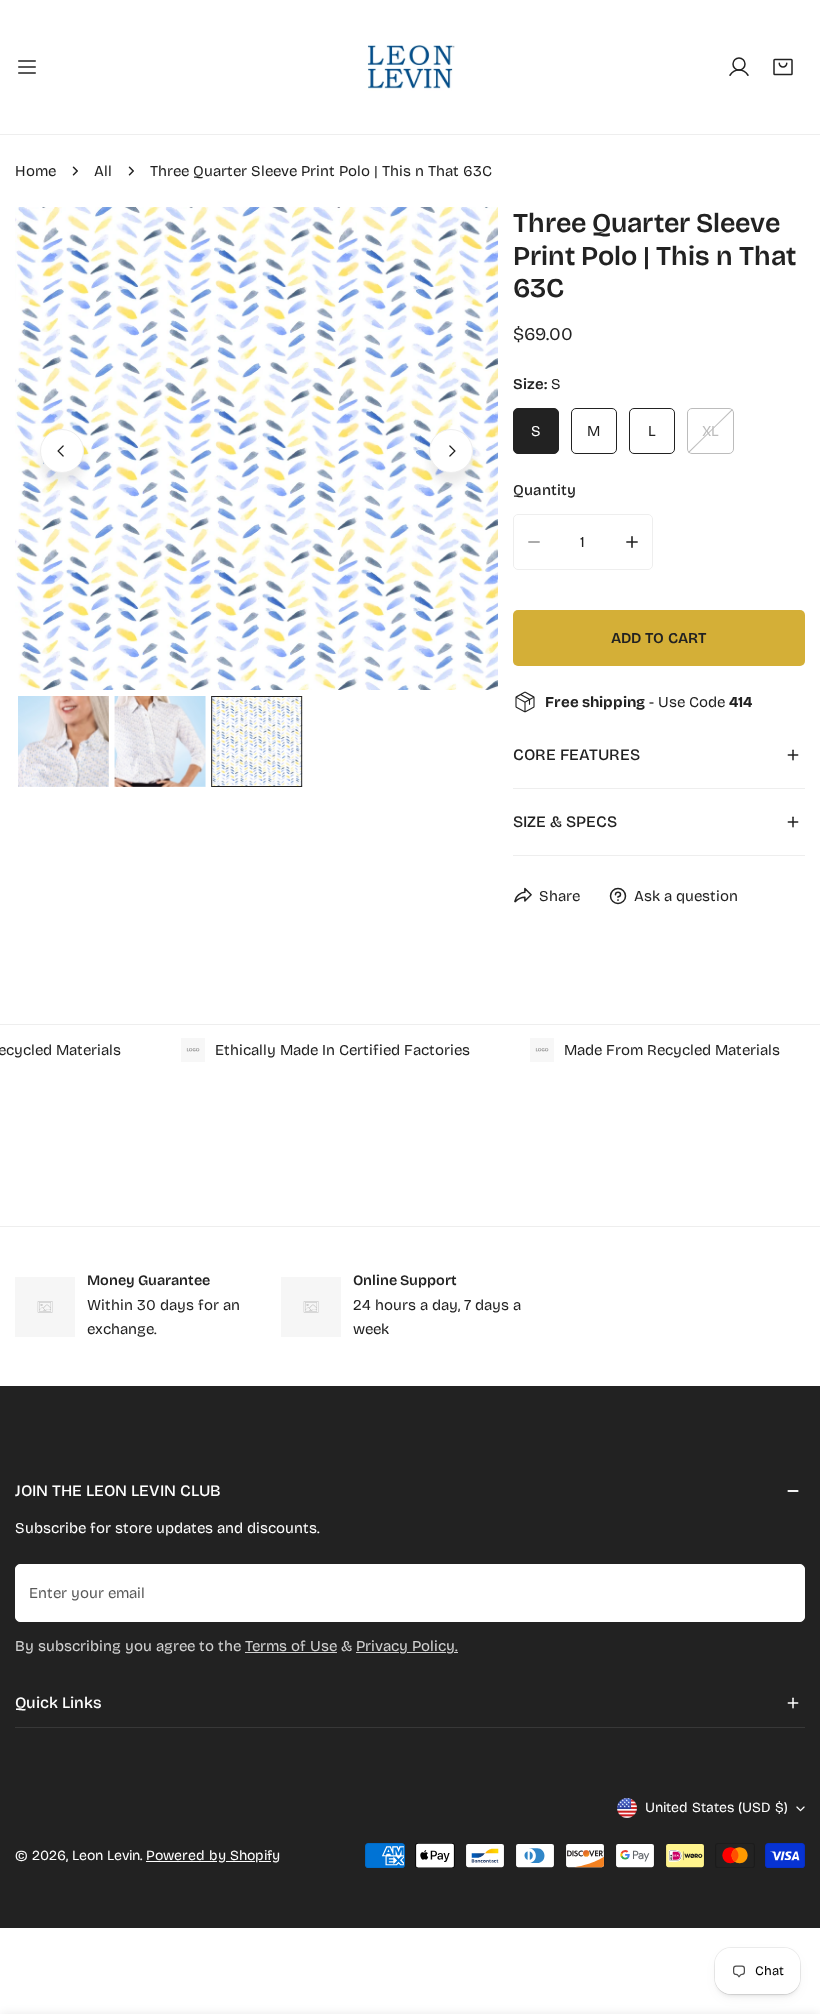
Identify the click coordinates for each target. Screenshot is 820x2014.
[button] (783, 67)
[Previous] (62, 451)
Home (35, 171)
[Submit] (779, 1592)
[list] (256, 448)
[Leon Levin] (410, 67)
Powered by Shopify (213, 1855)
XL (710, 431)
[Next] (451, 451)
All (103, 171)
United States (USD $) (716, 1807)
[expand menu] (27, 67)
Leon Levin (106, 1855)
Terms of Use (291, 1646)
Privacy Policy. (407, 1646)
